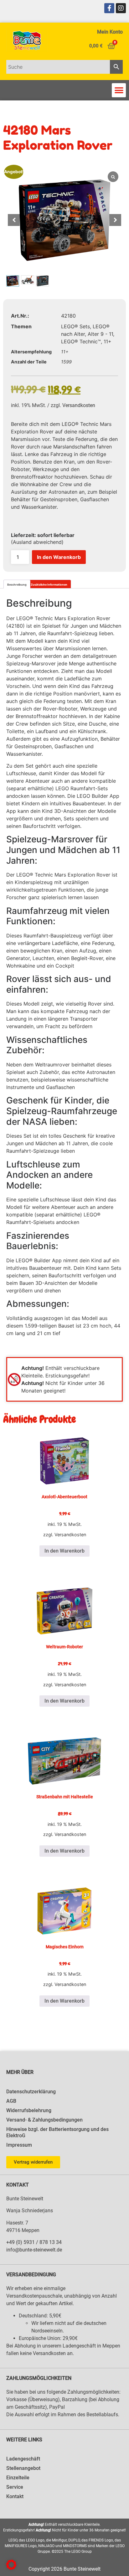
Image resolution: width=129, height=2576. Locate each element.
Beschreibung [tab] (17, 585)
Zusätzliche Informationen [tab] (49, 585)
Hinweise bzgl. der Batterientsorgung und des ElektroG (57, 2132)
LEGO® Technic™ (81, 341)
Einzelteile (18, 2478)
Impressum (19, 2145)
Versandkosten (79, 405)
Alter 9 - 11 (100, 334)
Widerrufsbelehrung (29, 2110)
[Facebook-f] (109, 8)
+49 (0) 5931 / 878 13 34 (34, 2242)
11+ (108, 341)
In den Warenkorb (59, 557)
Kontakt (15, 2496)
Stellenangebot (23, 2468)
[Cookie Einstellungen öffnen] (11, 2568)
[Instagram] (121, 8)
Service (15, 2487)
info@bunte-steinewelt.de (34, 2250)
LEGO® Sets (75, 326)
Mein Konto (110, 32)
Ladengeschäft (23, 2459)
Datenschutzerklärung (31, 2092)
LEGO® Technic (35, 618)
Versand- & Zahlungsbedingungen (44, 2120)
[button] (119, 90)
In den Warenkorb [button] (64, 1551)
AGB (11, 2101)
